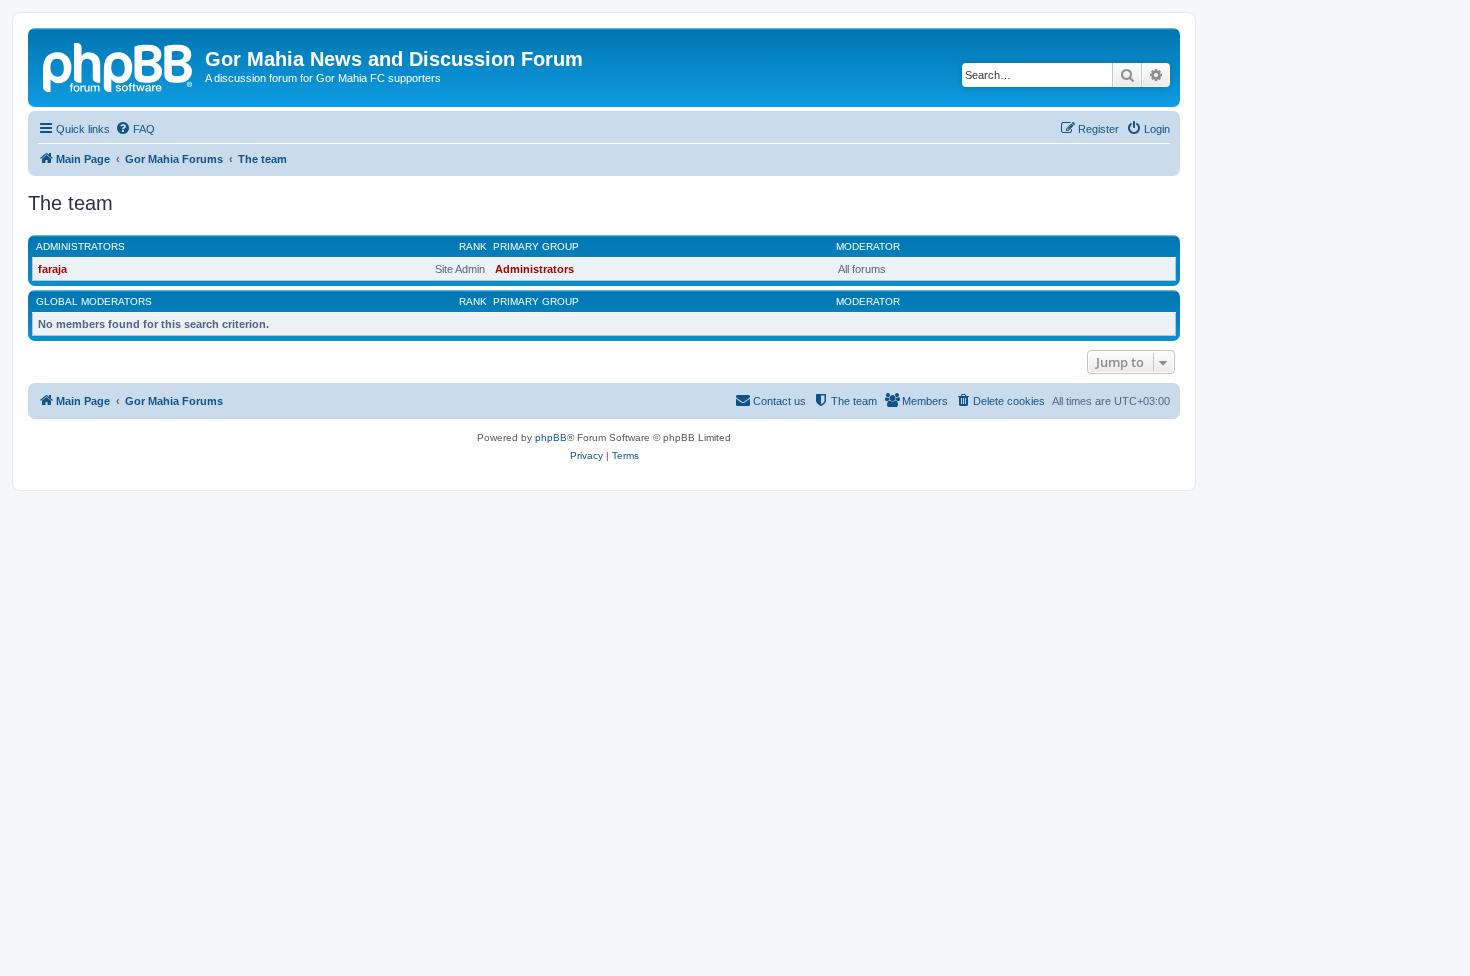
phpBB (551, 437)
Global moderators (94, 301)
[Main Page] (119, 65)
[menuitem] (135, 129)
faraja (52, 269)
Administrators (80, 246)
